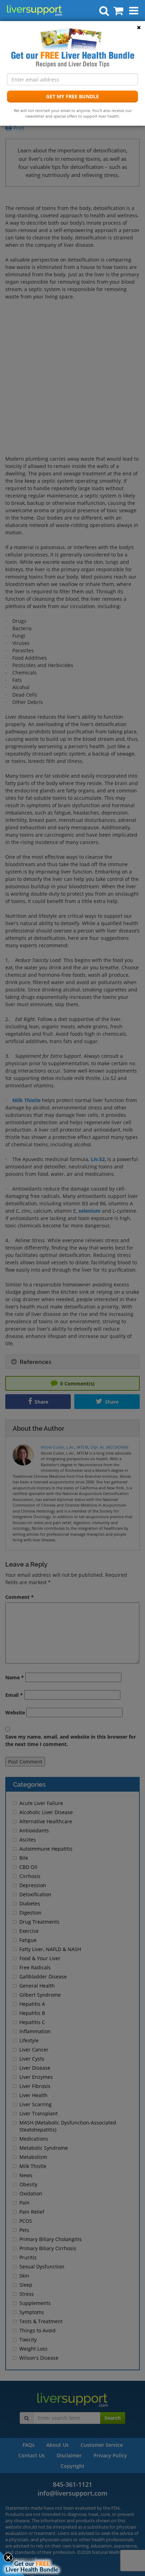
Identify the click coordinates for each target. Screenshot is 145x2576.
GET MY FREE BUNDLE (72, 96)
